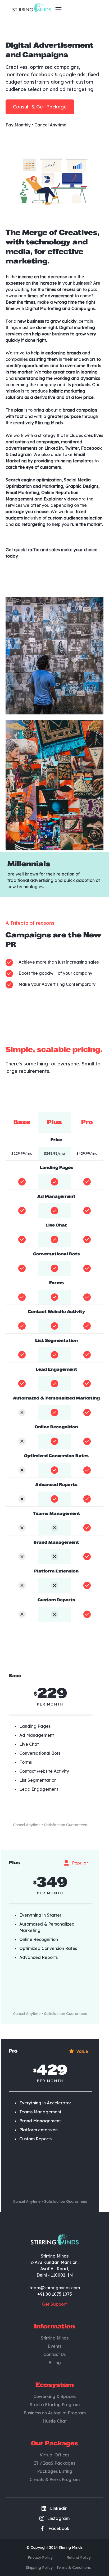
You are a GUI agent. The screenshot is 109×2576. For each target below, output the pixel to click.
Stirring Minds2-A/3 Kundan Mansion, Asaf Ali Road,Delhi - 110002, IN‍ (54, 2265)
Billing (55, 2363)
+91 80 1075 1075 (55, 2294)
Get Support (54, 2304)
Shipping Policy (39, 2568)
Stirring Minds (55, 2338)
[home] (30, 9)
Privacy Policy (40, 2557)
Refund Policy (79, 2557)
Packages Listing (55, 2471)
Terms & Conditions (74, 2568)
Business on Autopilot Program (55, 2413)
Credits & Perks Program (55, 2479)
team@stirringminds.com (55, 2288)
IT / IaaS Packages (55, 2463)
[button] (57, 9)
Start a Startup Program (55, 2405)
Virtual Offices (54, 2455)
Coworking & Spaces (54, 2396)
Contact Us (54, 2354)
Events (55, 2346)
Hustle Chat (55, 2421)
